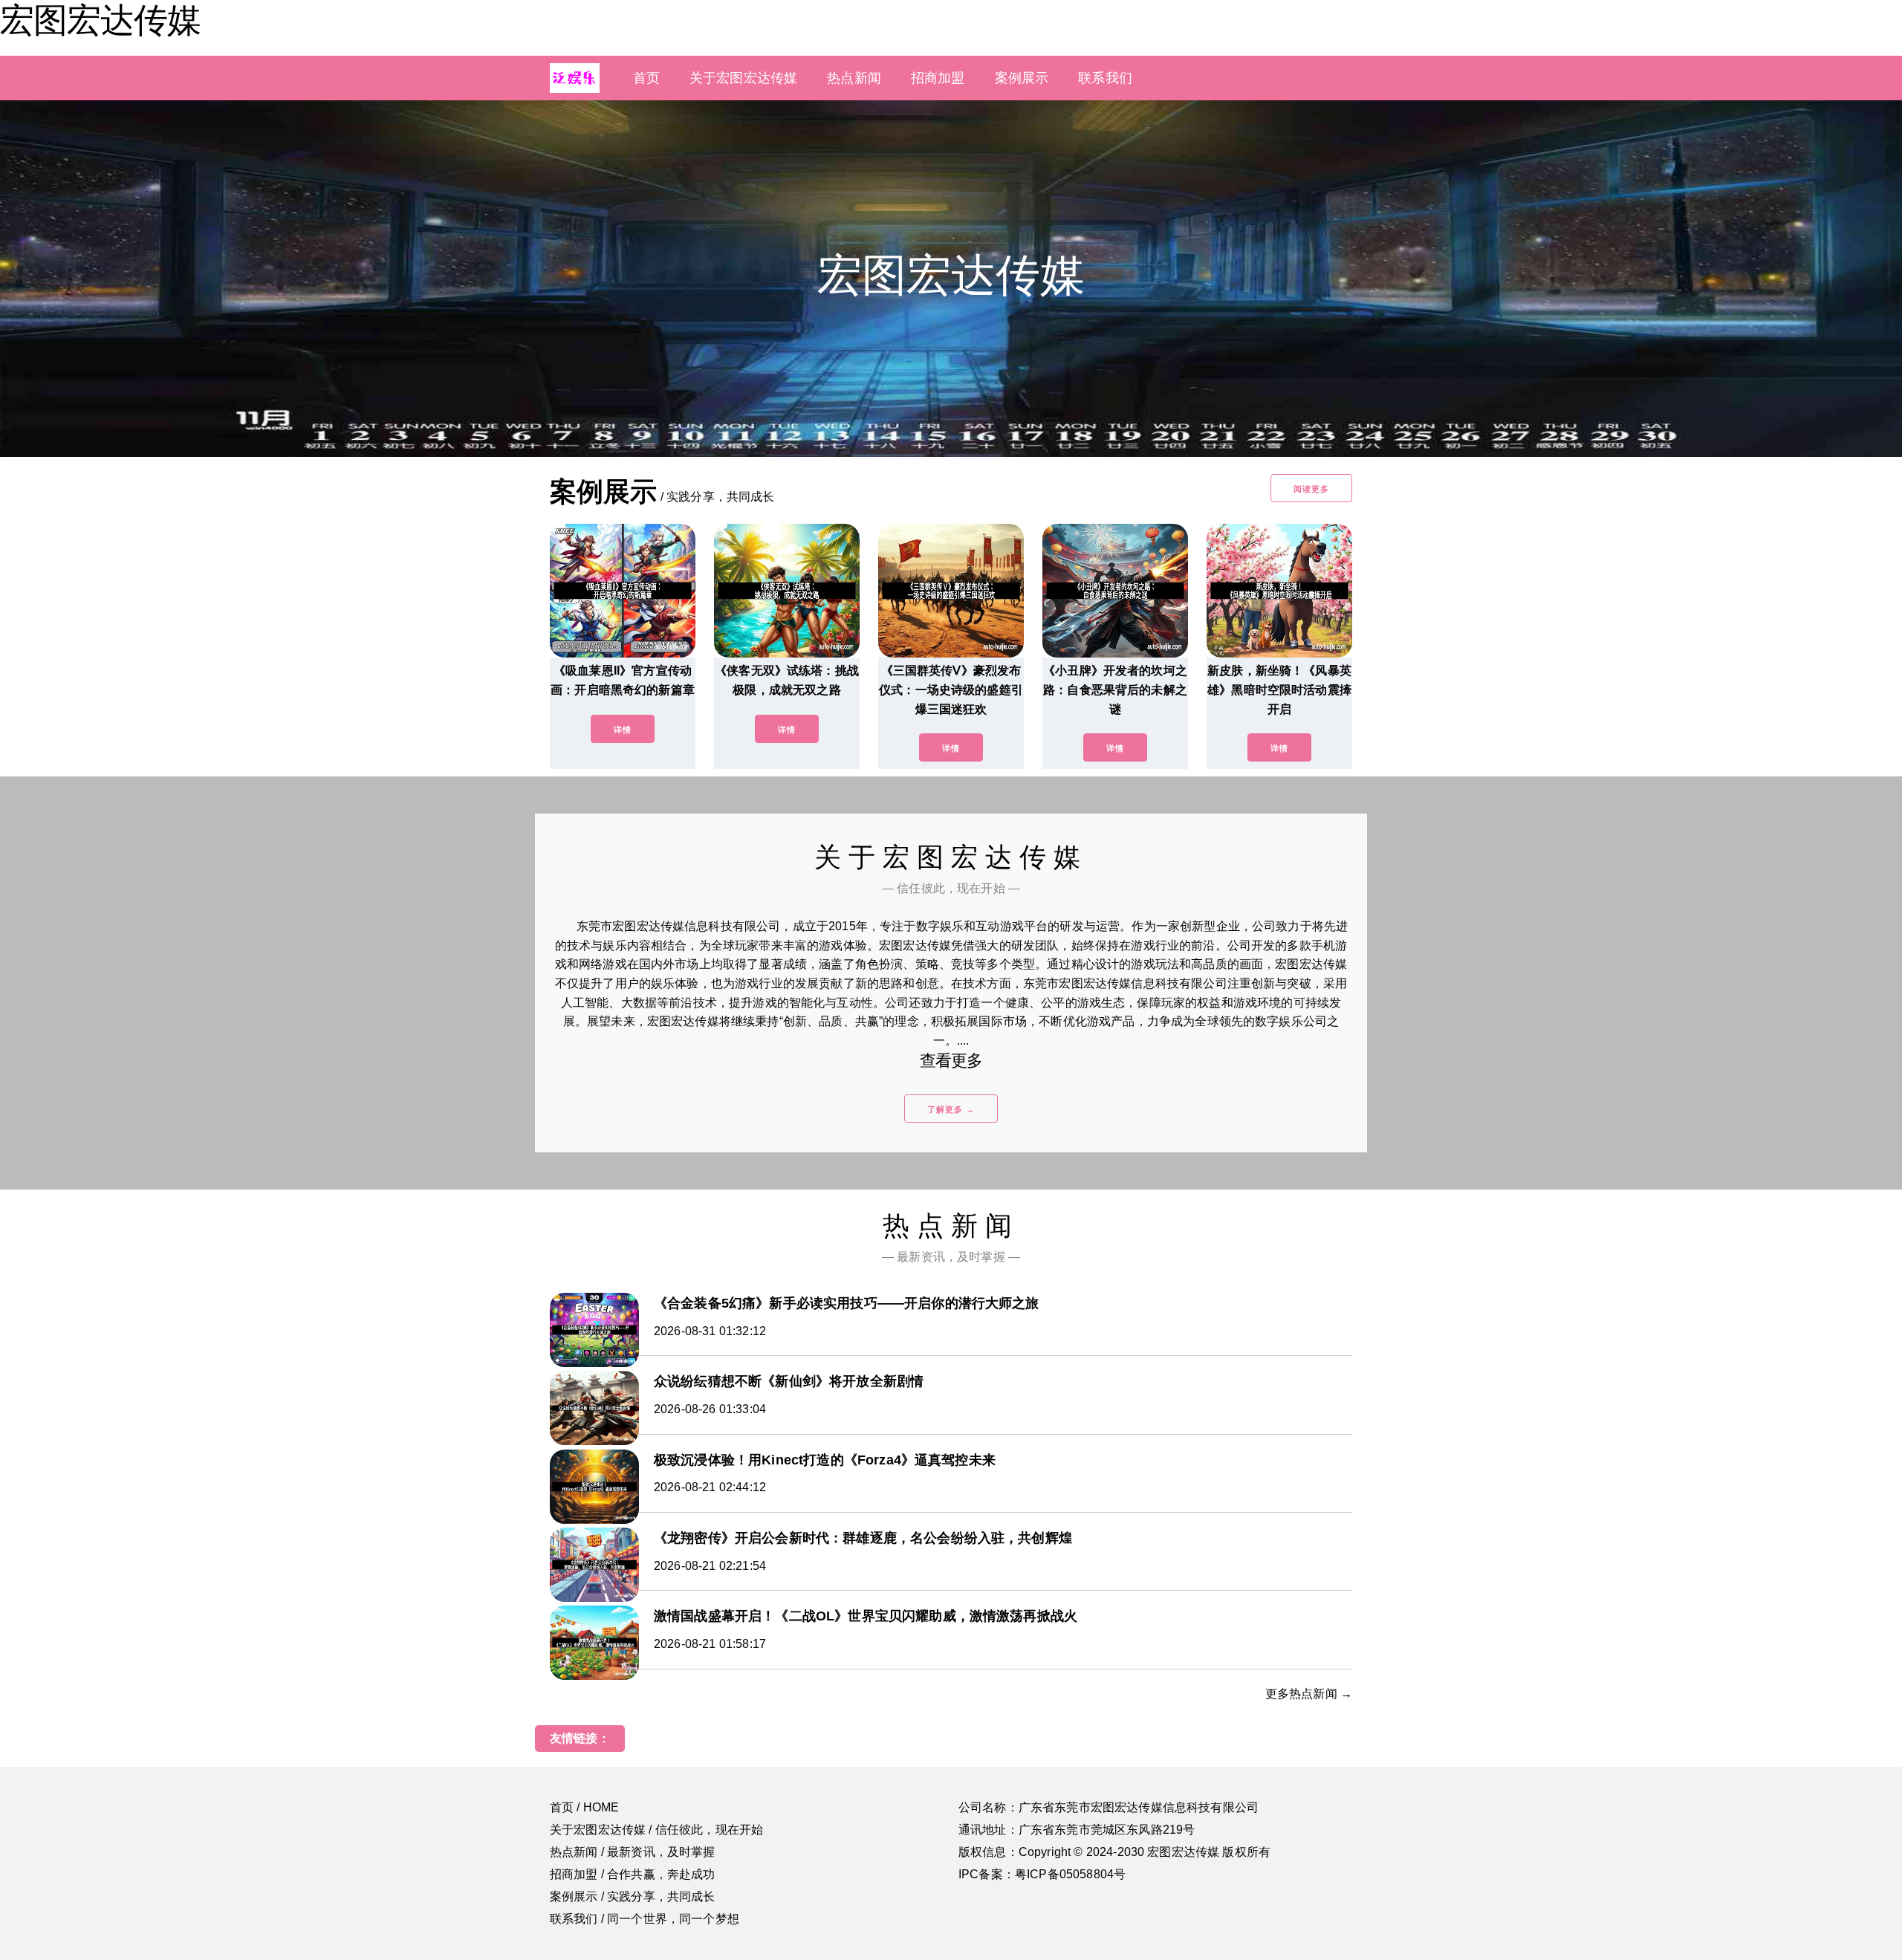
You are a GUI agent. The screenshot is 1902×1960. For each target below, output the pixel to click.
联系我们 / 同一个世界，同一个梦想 (645, 1919)
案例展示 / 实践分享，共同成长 (633, 1896)
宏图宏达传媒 (100, 20)
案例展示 (1022, 78)
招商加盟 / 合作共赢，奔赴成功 (633, 1874)
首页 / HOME (584, 1807)
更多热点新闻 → (1309, 1694)
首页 (646, 78)
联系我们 (1105, 78)
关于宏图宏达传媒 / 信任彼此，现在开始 (656, 1830)
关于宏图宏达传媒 (743, 78)
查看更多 (951, 1061)
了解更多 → (951, 1109)
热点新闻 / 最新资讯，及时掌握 (633, 1852)
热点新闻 (854, 78)
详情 (623, 730)
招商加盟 (938, 78)
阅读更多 (1311, 489)
